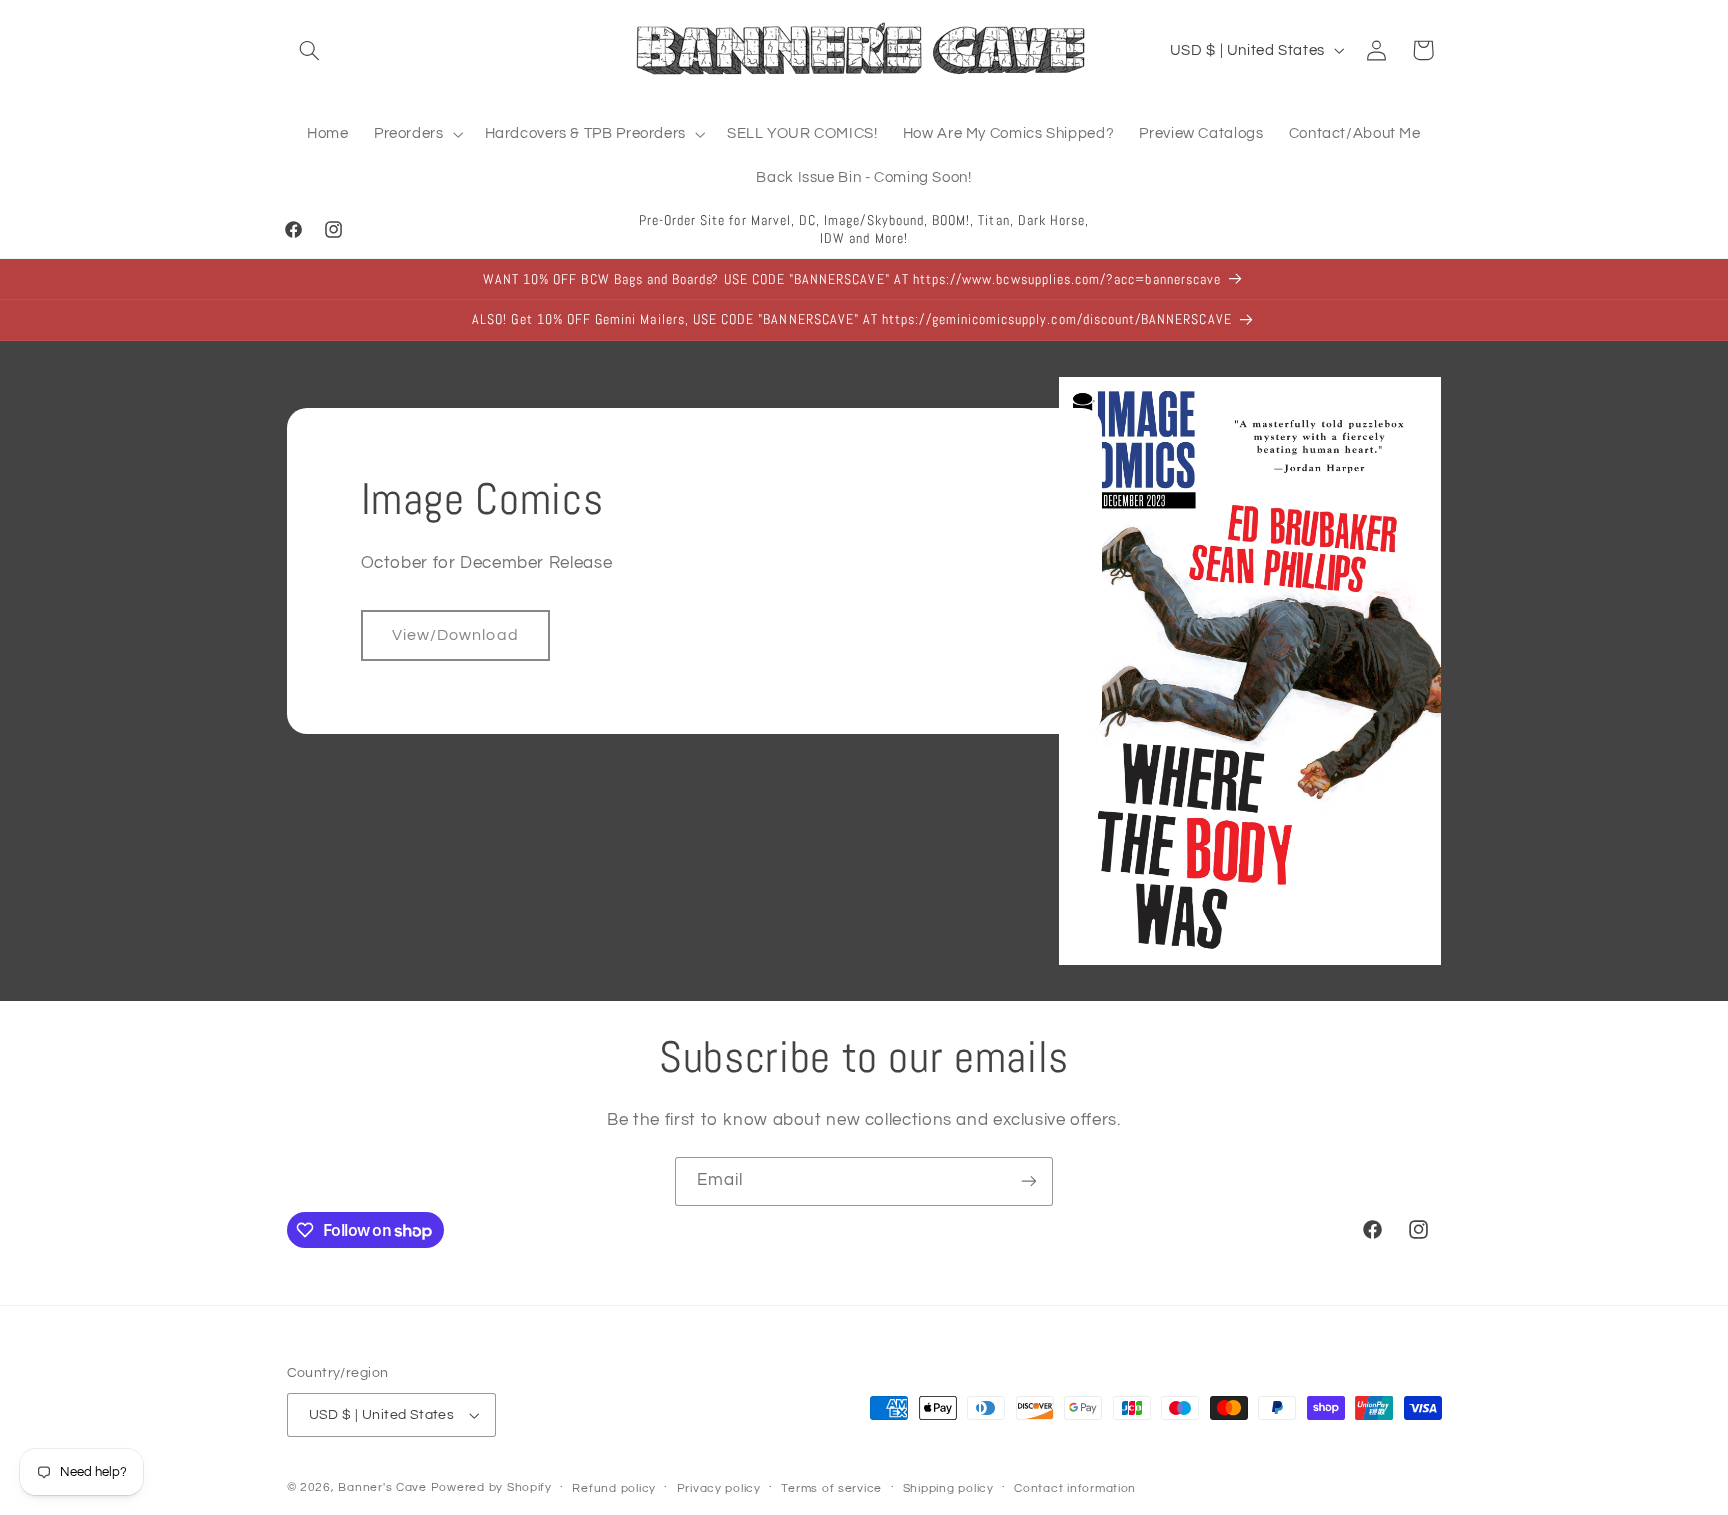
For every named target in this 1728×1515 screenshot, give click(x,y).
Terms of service (831, 1488)
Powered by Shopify (491, 1487)
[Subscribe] (1029, 1181)
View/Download (455, 635)
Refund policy (614, 1488)
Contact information (1075, 1488)
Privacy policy (719, 1488)
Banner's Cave (382, 1487)
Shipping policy (948, 1488)
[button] (310, 50)
